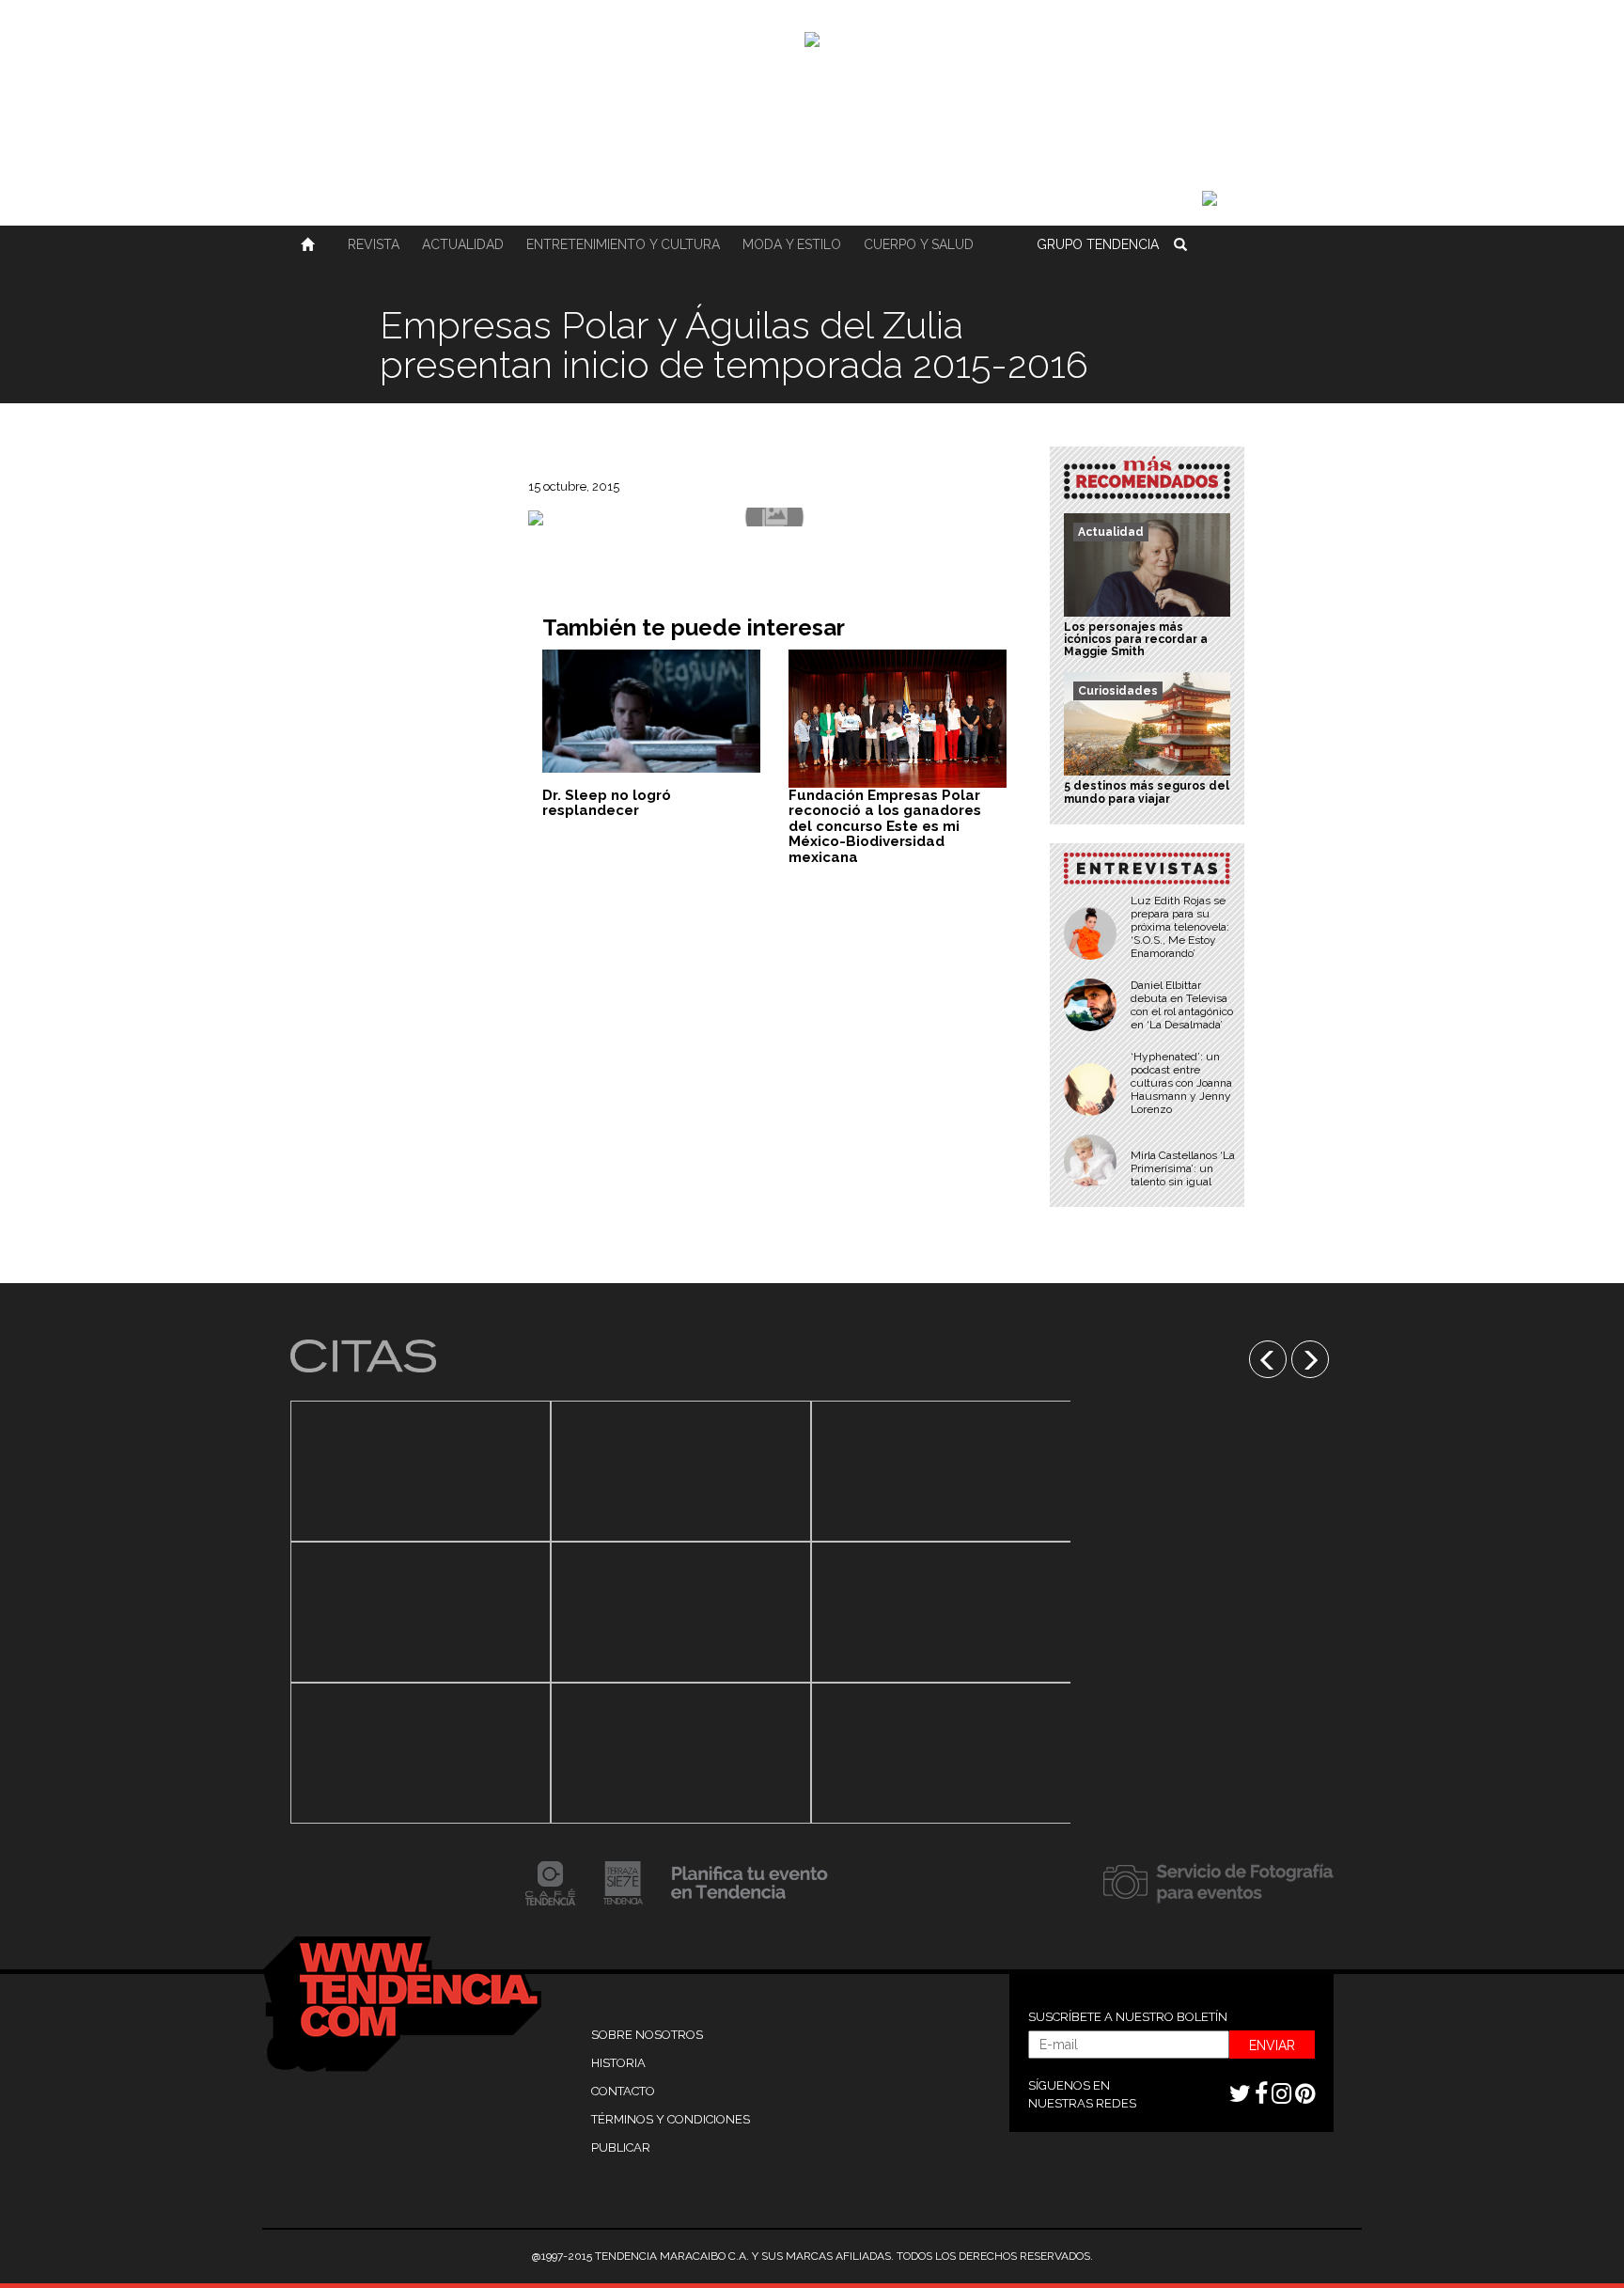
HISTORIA (618, 2063)
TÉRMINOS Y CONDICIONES (671, 2119)
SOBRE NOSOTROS (647, 2035)
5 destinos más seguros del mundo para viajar (1147, 792)
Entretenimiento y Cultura (623, 244)
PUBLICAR (621, 2147)
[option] (421, 1612)
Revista (374, 244)
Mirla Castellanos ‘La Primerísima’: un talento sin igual (1183, 1168)
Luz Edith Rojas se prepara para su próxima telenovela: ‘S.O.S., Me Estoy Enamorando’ (1180, 927)
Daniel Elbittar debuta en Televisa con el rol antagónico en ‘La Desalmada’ (1182, 1005)
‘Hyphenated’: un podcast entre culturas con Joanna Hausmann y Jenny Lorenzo (1181, 1083)
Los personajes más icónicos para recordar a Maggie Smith (1136, 639)
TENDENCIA (1098, 244)
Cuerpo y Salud (919, 244)
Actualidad (463, 244)
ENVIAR (1272, 2045)
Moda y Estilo (792, 244)
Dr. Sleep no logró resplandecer (607, 803)
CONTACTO (623, 2091)
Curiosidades (1118, 691)
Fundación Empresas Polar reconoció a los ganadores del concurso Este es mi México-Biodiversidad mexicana (885, 826)
